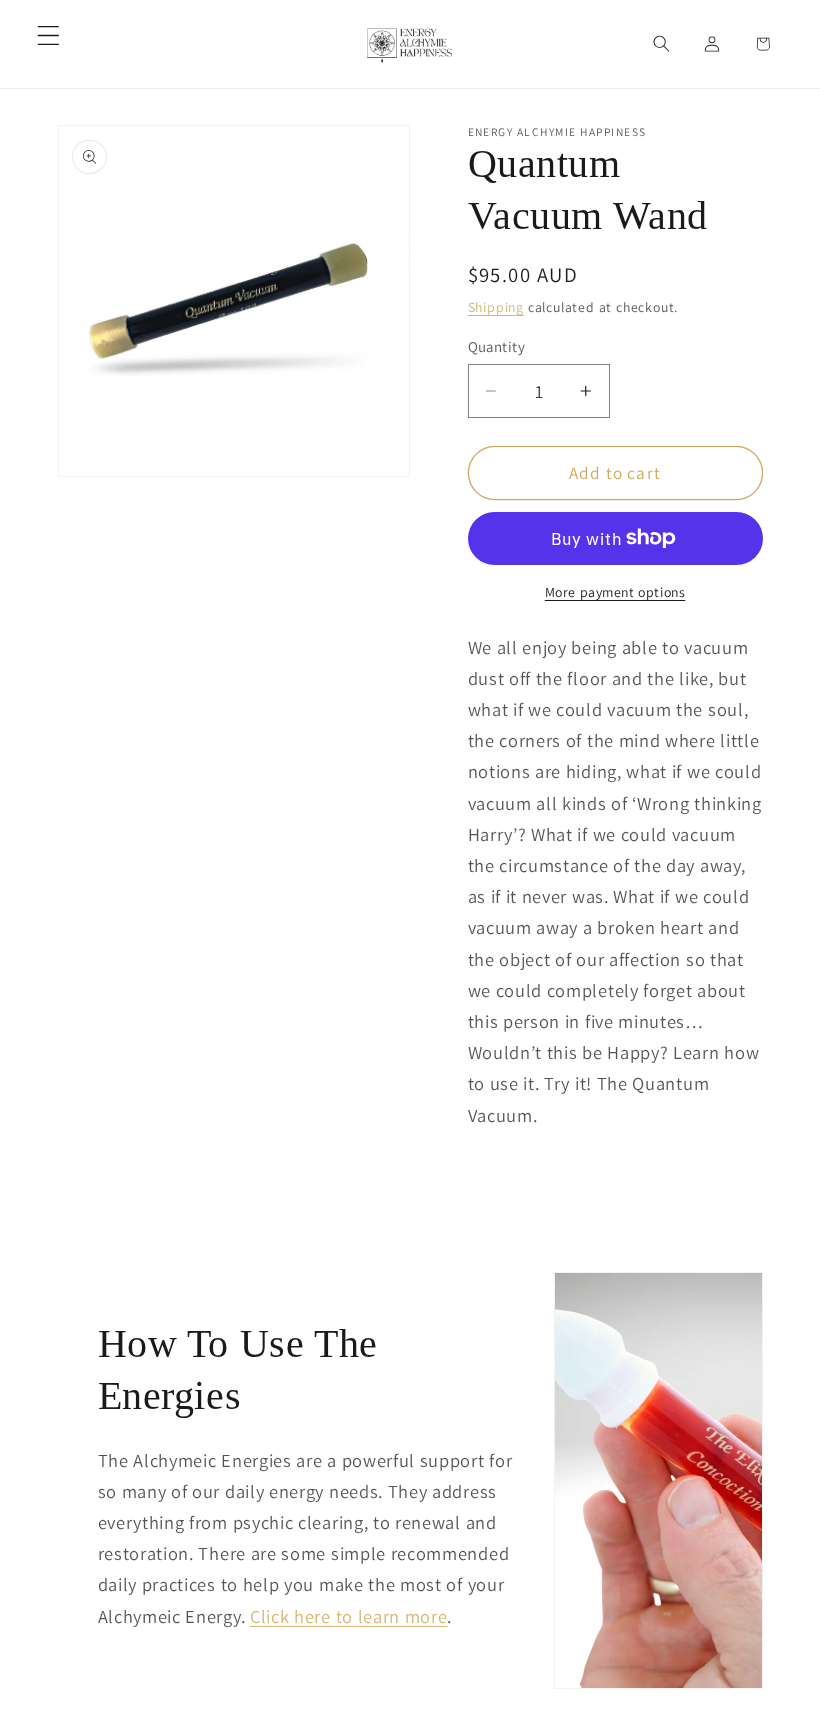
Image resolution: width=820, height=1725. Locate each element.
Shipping (496, 307)
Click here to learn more (349, 1616)
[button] (48, 35)
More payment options (615, 592)
